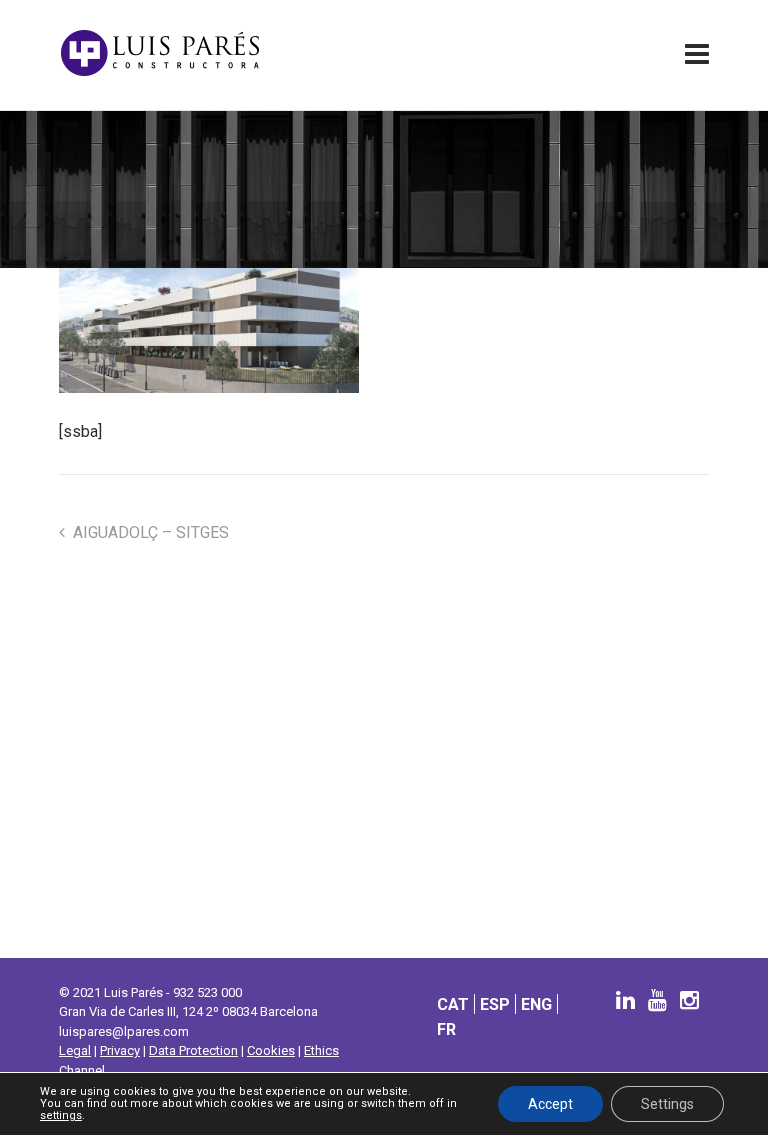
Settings (667, 1104)
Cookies (271, 1050)
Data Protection (193, 1050)
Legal (75, 1050)
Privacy (120, 1050)
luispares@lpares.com (124, 1031)
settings (61, 1116)
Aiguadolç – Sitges (151, 532)
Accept (550, 1104)
